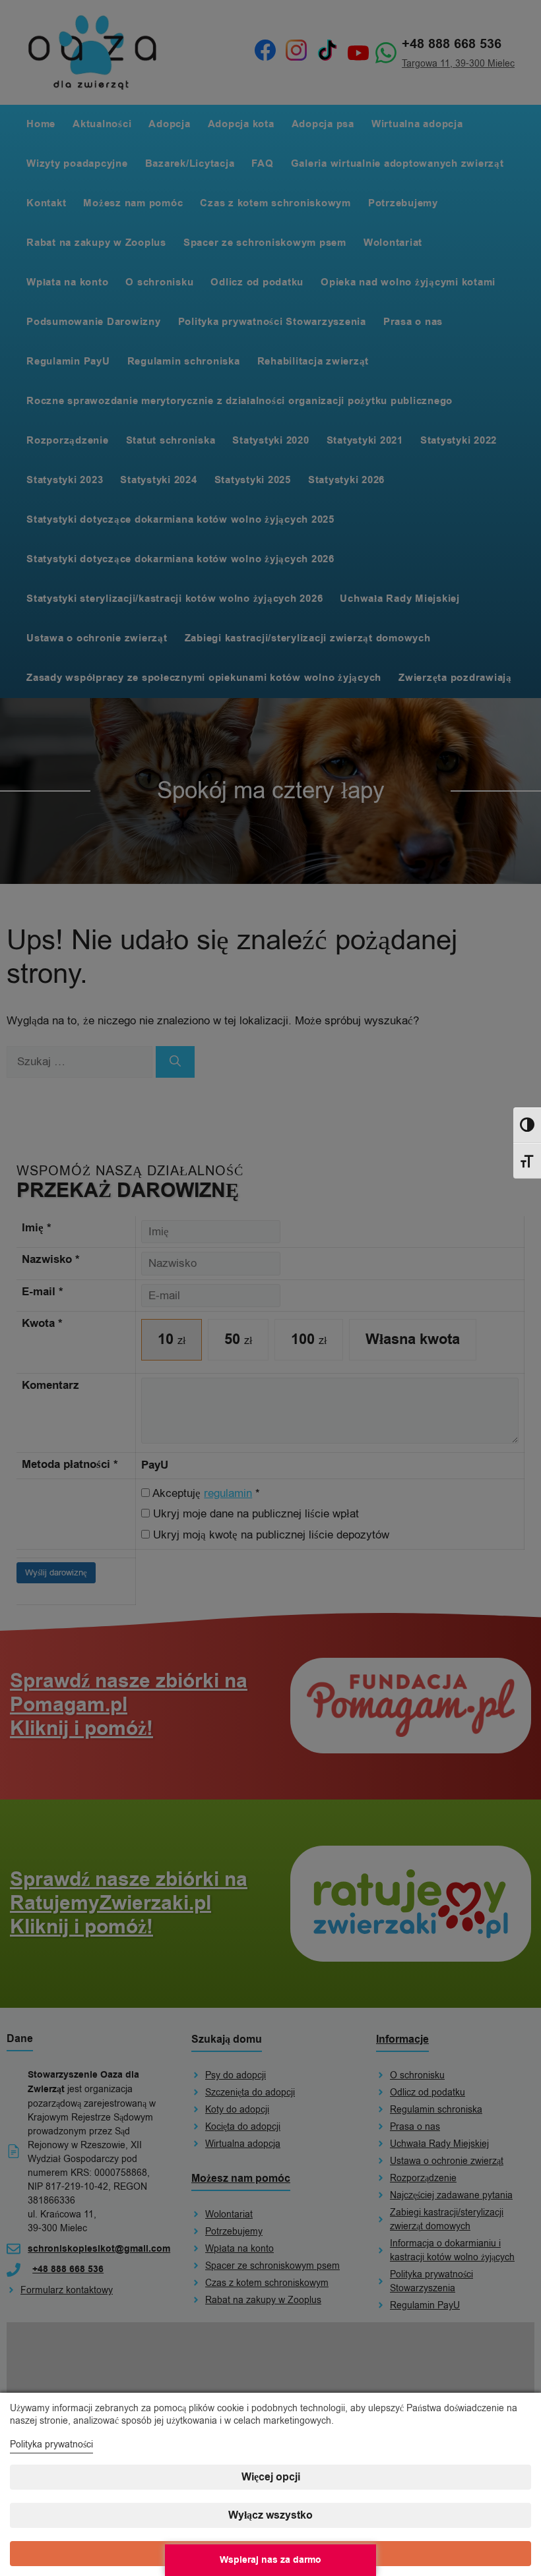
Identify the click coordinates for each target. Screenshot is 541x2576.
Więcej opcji (271, 2477)
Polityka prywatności (51, 2444)
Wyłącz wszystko (270, 2515)
